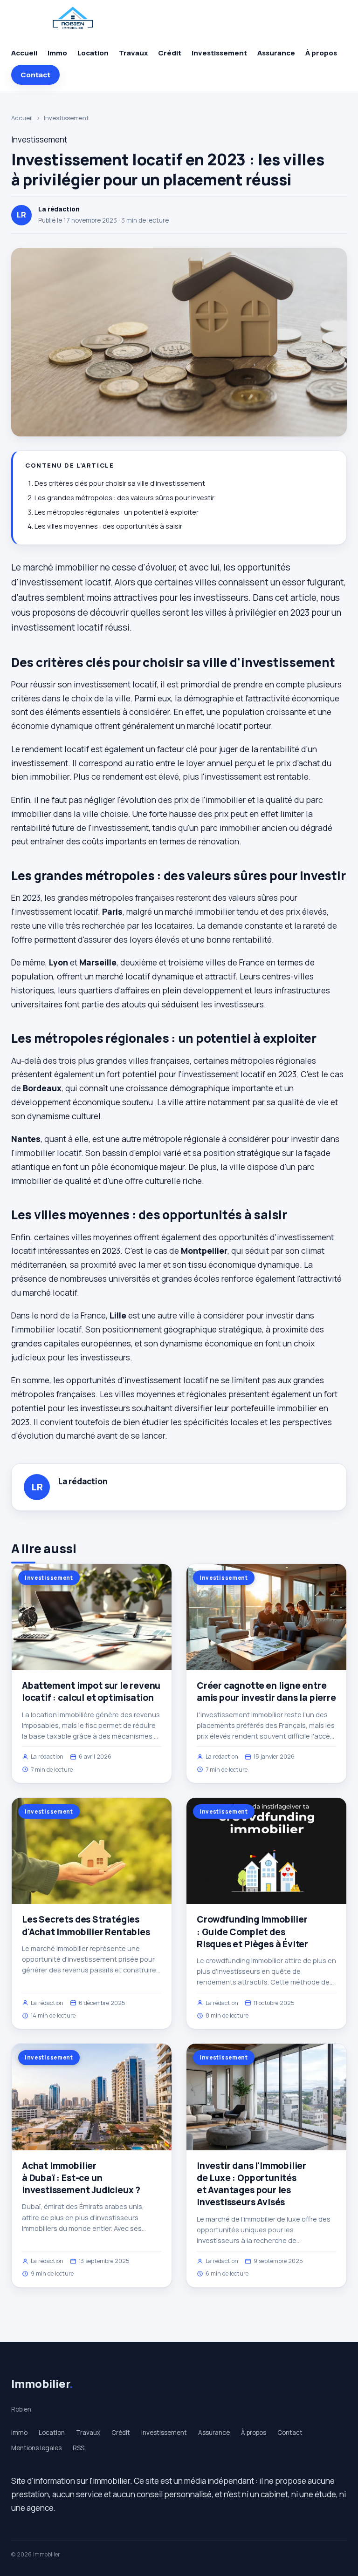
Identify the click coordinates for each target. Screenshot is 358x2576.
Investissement (219, 53)
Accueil (24, 53)
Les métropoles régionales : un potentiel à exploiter (117, 512)
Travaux (133, 53)
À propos (321, 53)
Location (93, 53)
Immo (57, 53)
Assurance (276, 53)
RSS (79, 2448)
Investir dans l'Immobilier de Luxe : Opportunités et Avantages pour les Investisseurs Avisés (251, 2184)
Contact (35, 75)
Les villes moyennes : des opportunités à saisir (108, 526)
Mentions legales (36, 2448)
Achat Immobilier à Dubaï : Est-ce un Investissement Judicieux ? (81, 2178)
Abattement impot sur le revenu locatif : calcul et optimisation (91, 1692)
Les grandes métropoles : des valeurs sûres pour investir (124, 498)
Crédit (170, 53)
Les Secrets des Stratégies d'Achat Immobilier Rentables (86, 1925)
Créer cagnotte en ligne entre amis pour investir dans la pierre (266, 1692)
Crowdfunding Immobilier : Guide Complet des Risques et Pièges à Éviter (252, 1931)
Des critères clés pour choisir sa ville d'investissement (120, 483)
